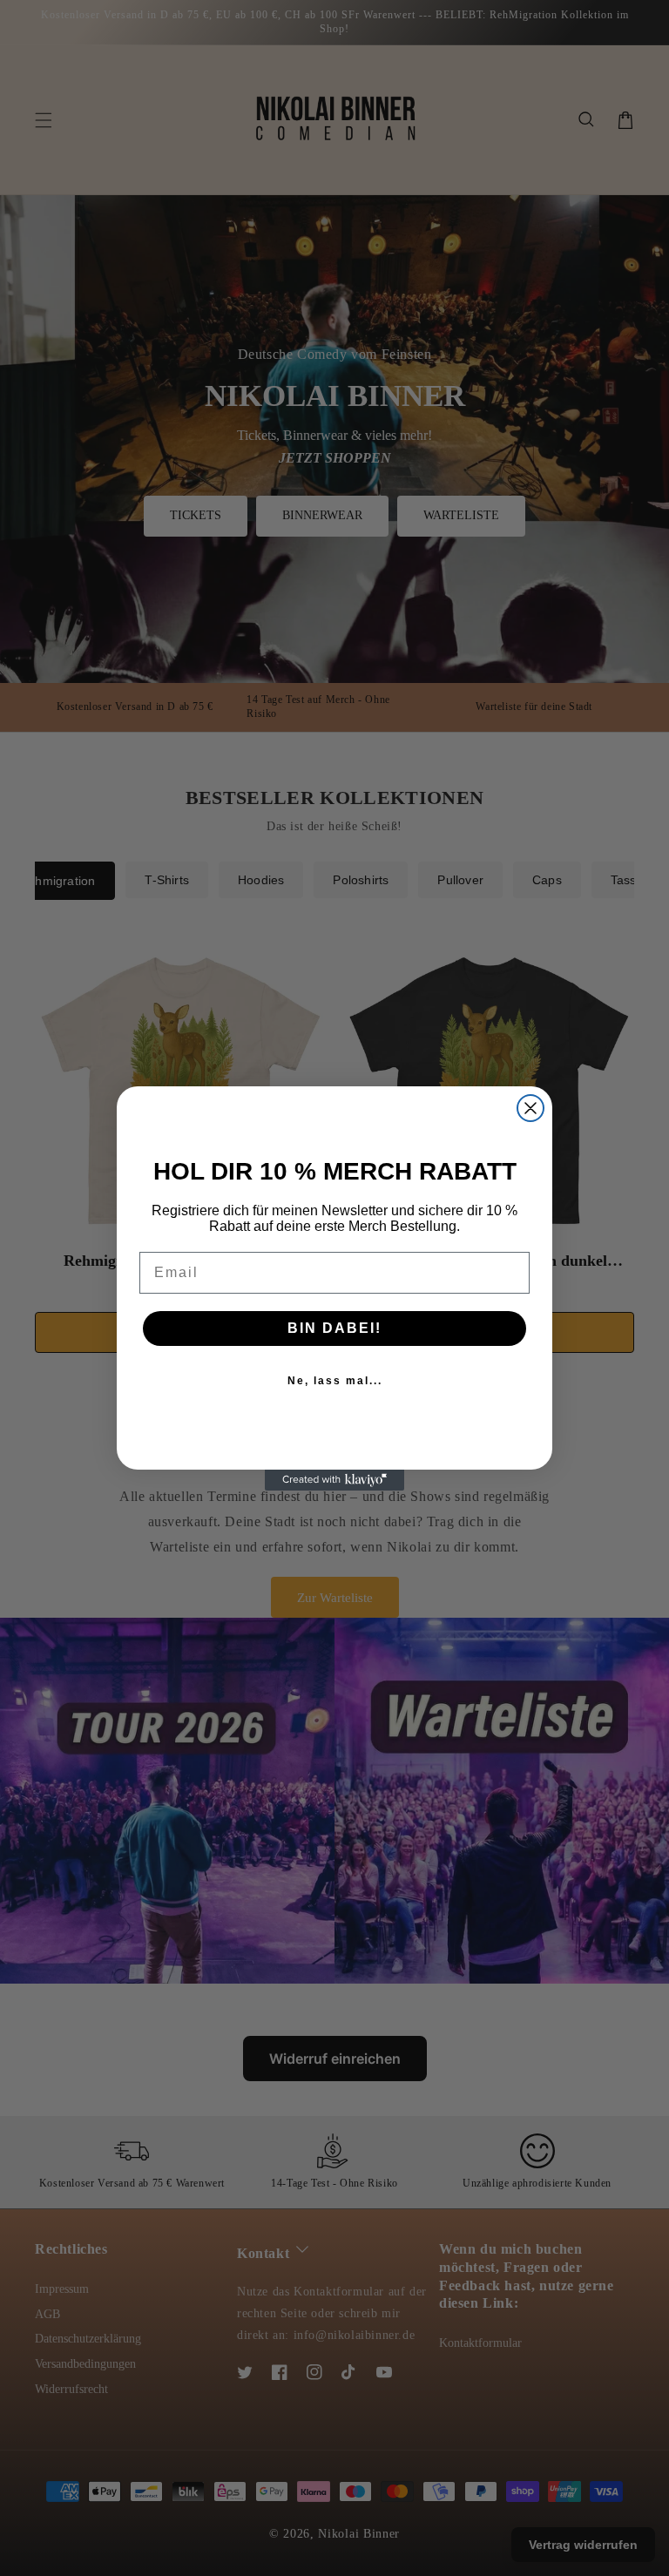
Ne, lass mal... (335, 1381)
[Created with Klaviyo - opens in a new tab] (334, 1480)
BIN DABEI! (334, 1328)
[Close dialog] (530, 1108)
